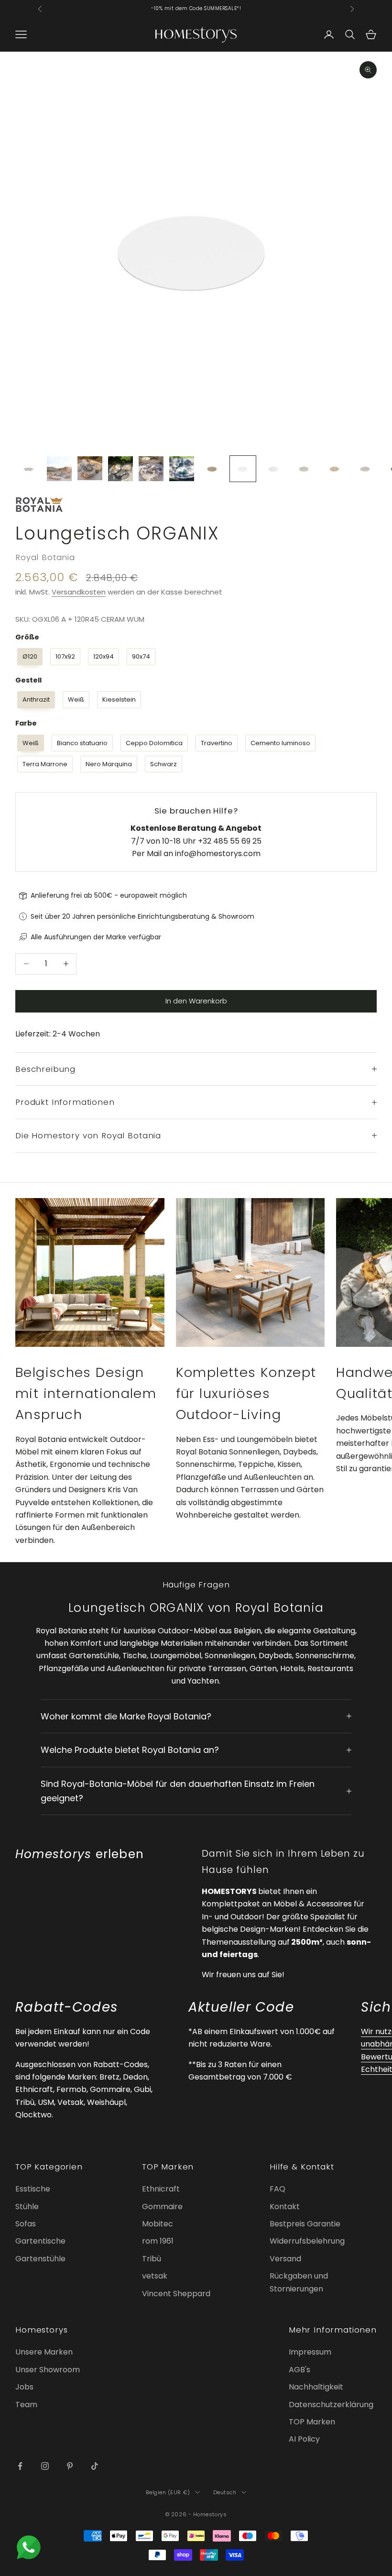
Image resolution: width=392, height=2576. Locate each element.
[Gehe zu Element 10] (304, 469)
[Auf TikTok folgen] (95, 2466)
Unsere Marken (44, 2352)
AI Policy (304, 2439)
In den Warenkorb (196, 1001)
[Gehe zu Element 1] (29, 469)
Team (26, 2405)
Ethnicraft (161, 2189)
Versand (285, 2259)
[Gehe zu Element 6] (182, 469)
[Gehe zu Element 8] (243, 469)
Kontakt (285, 2207)
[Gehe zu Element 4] (120, 469)
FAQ (278, 2189)
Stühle (27, 2207)
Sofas (26, 2224)
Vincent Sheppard (176, 2294)
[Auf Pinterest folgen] (70, 2466)
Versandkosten (79, 592)
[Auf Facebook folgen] (20, 2466)
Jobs (24, 2387)
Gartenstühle (40, 2259)
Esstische (33, 2189)
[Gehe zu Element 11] (335, 469)
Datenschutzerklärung (331, 2405)
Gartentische (40, 2241)
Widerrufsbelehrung (307, 2241)
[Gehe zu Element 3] (90, 468)
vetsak (155, 2276)
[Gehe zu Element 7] (212, 469)
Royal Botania (45, 557)
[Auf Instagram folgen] (45, 2466)
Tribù (152, 2259)
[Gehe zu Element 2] (59, 469)
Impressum (310, 2352)
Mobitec (158, 2224)
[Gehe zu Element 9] (273, 469)
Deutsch (225, 2492)
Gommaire (162, 2207)
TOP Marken (312, 2422)
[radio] (29, 657)
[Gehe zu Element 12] (365, 469)
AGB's (299, 2370)
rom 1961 (158, 2241)
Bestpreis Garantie (305, 2224)
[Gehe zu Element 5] (151, 469)
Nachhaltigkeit (316, 2387)
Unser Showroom (48, 2370)
